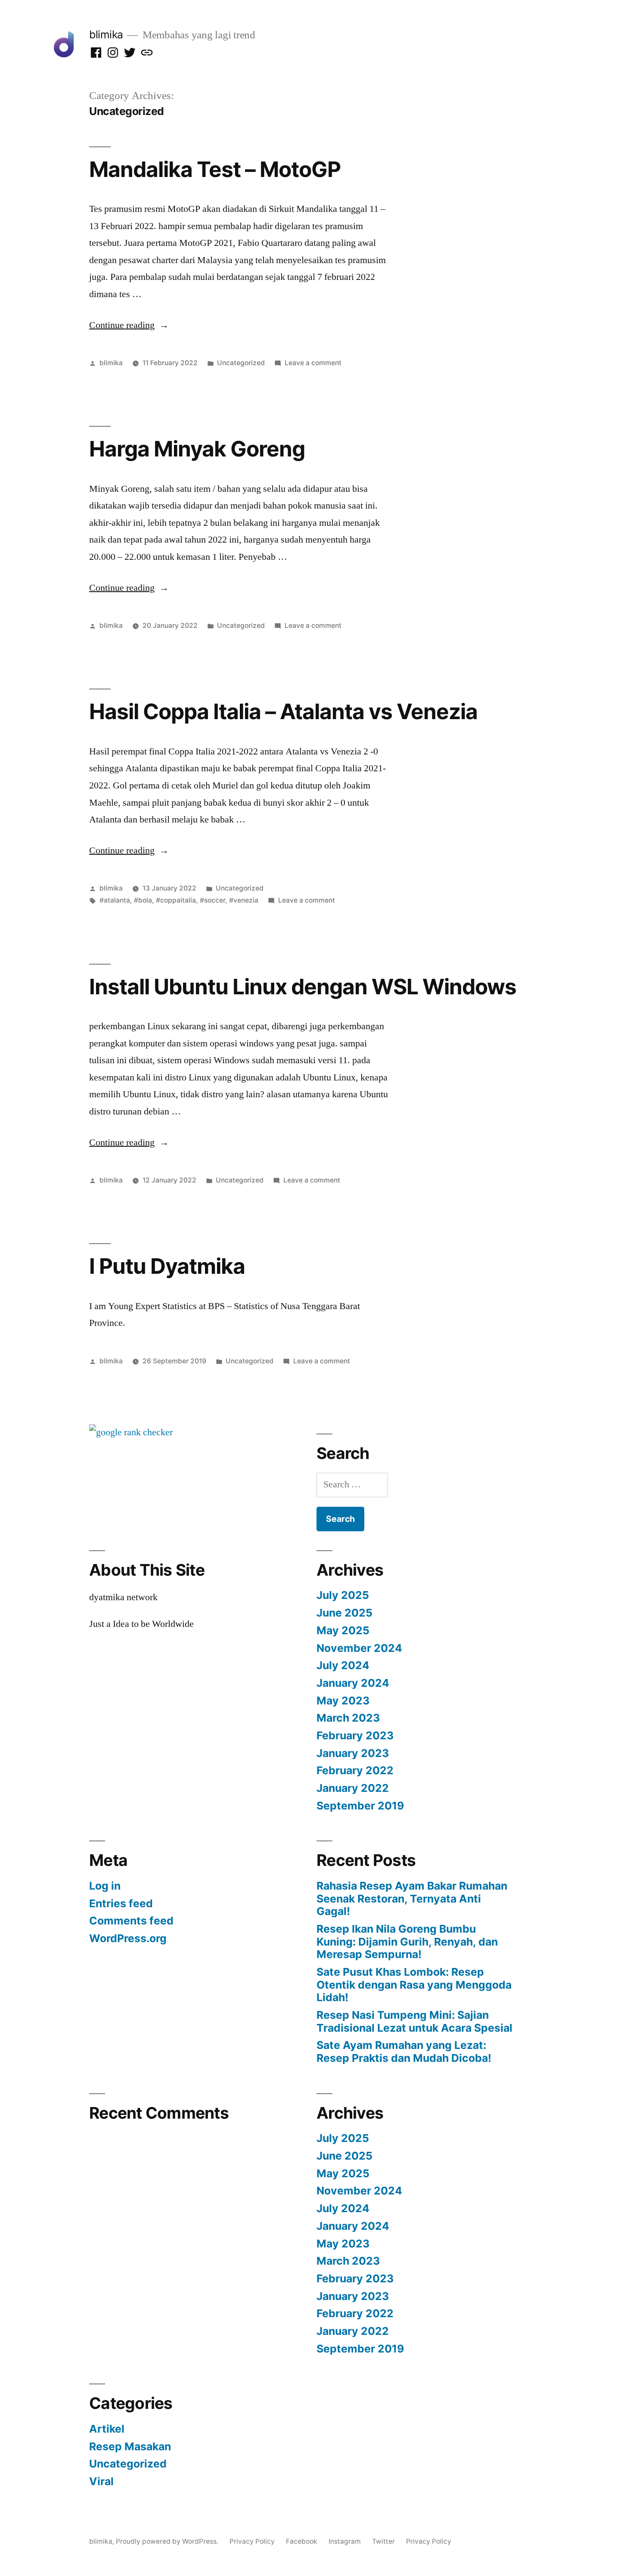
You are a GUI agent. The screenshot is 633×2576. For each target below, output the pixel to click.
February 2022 (355, 1770)
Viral (101, 2481)
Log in (105, 1886)
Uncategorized (241, 363)
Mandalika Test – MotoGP (215, 169)
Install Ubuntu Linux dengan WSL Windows (303, 987)
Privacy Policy (252, 2541)
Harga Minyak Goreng (197, 449)
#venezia (244, 900)
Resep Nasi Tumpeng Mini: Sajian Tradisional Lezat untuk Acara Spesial (414, 2021)
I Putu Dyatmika (167, 1266)
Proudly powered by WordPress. (168, 2541)
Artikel (107, 2429)
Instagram (345, 2541)
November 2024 (359, 1648)
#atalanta (115, 900)
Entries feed (121, 1903)
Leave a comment (313, 363)
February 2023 (355, 1735)
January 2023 (353, 1753)
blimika (106, 34)
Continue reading (129, 325)
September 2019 (360, 1806)
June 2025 (344, 1613)
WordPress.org (128, 1938)
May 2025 (343, 1630)
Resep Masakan (130, 2446)
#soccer (213, 900)
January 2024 (353, 1683)
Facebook (302, 2541)
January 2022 (353, 1788)
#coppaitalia (176, 900)
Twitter (383, 2541)
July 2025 (343, 1595)
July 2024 (343, 1665)
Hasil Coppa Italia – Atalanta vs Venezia (283, 711)
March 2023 (348, 1718)
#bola (143, 900)
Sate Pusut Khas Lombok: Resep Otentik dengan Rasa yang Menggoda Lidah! (414, 1985)
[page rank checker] (131, 1432)
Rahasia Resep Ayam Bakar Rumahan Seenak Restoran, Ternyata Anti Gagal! (412, 1898)
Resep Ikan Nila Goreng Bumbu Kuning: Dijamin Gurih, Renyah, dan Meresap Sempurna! (407, 1941)
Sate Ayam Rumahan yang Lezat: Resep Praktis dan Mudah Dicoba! (404, 2051)
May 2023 (343, 1701)
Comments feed (131, 1921)
